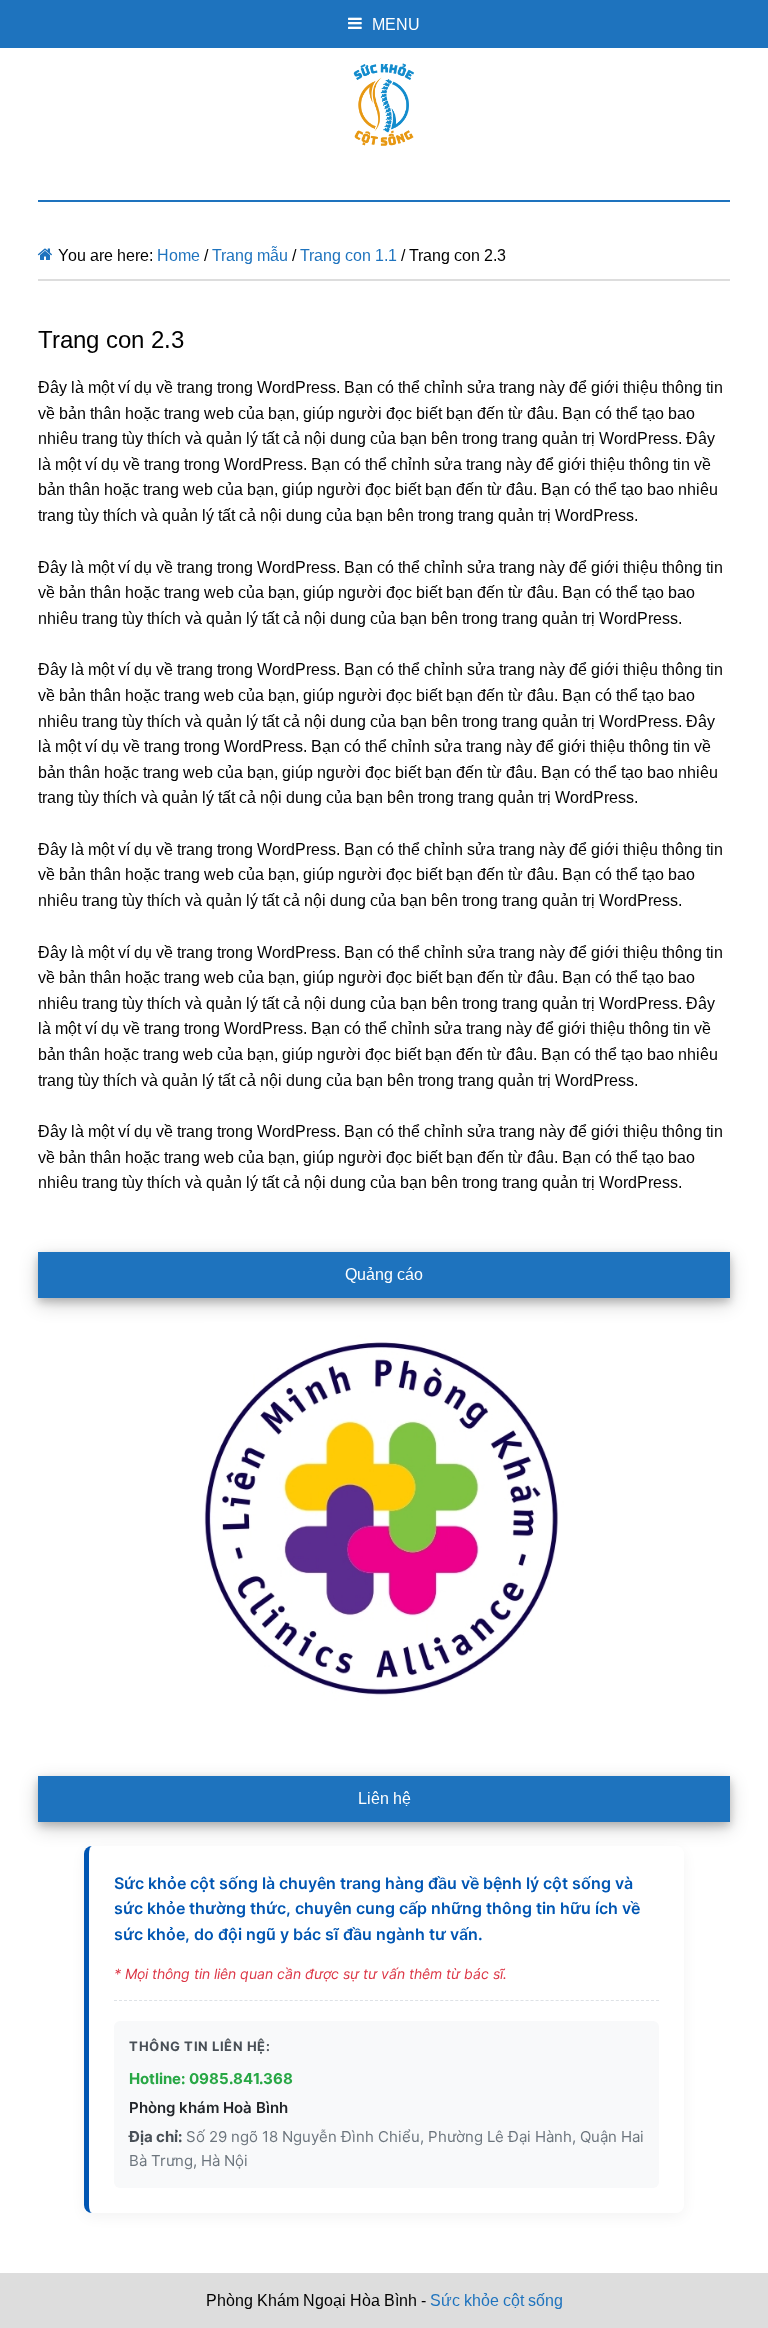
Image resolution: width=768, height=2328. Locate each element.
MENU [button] (396, 24)
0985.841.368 (241, 2078)
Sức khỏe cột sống (383, 105)
